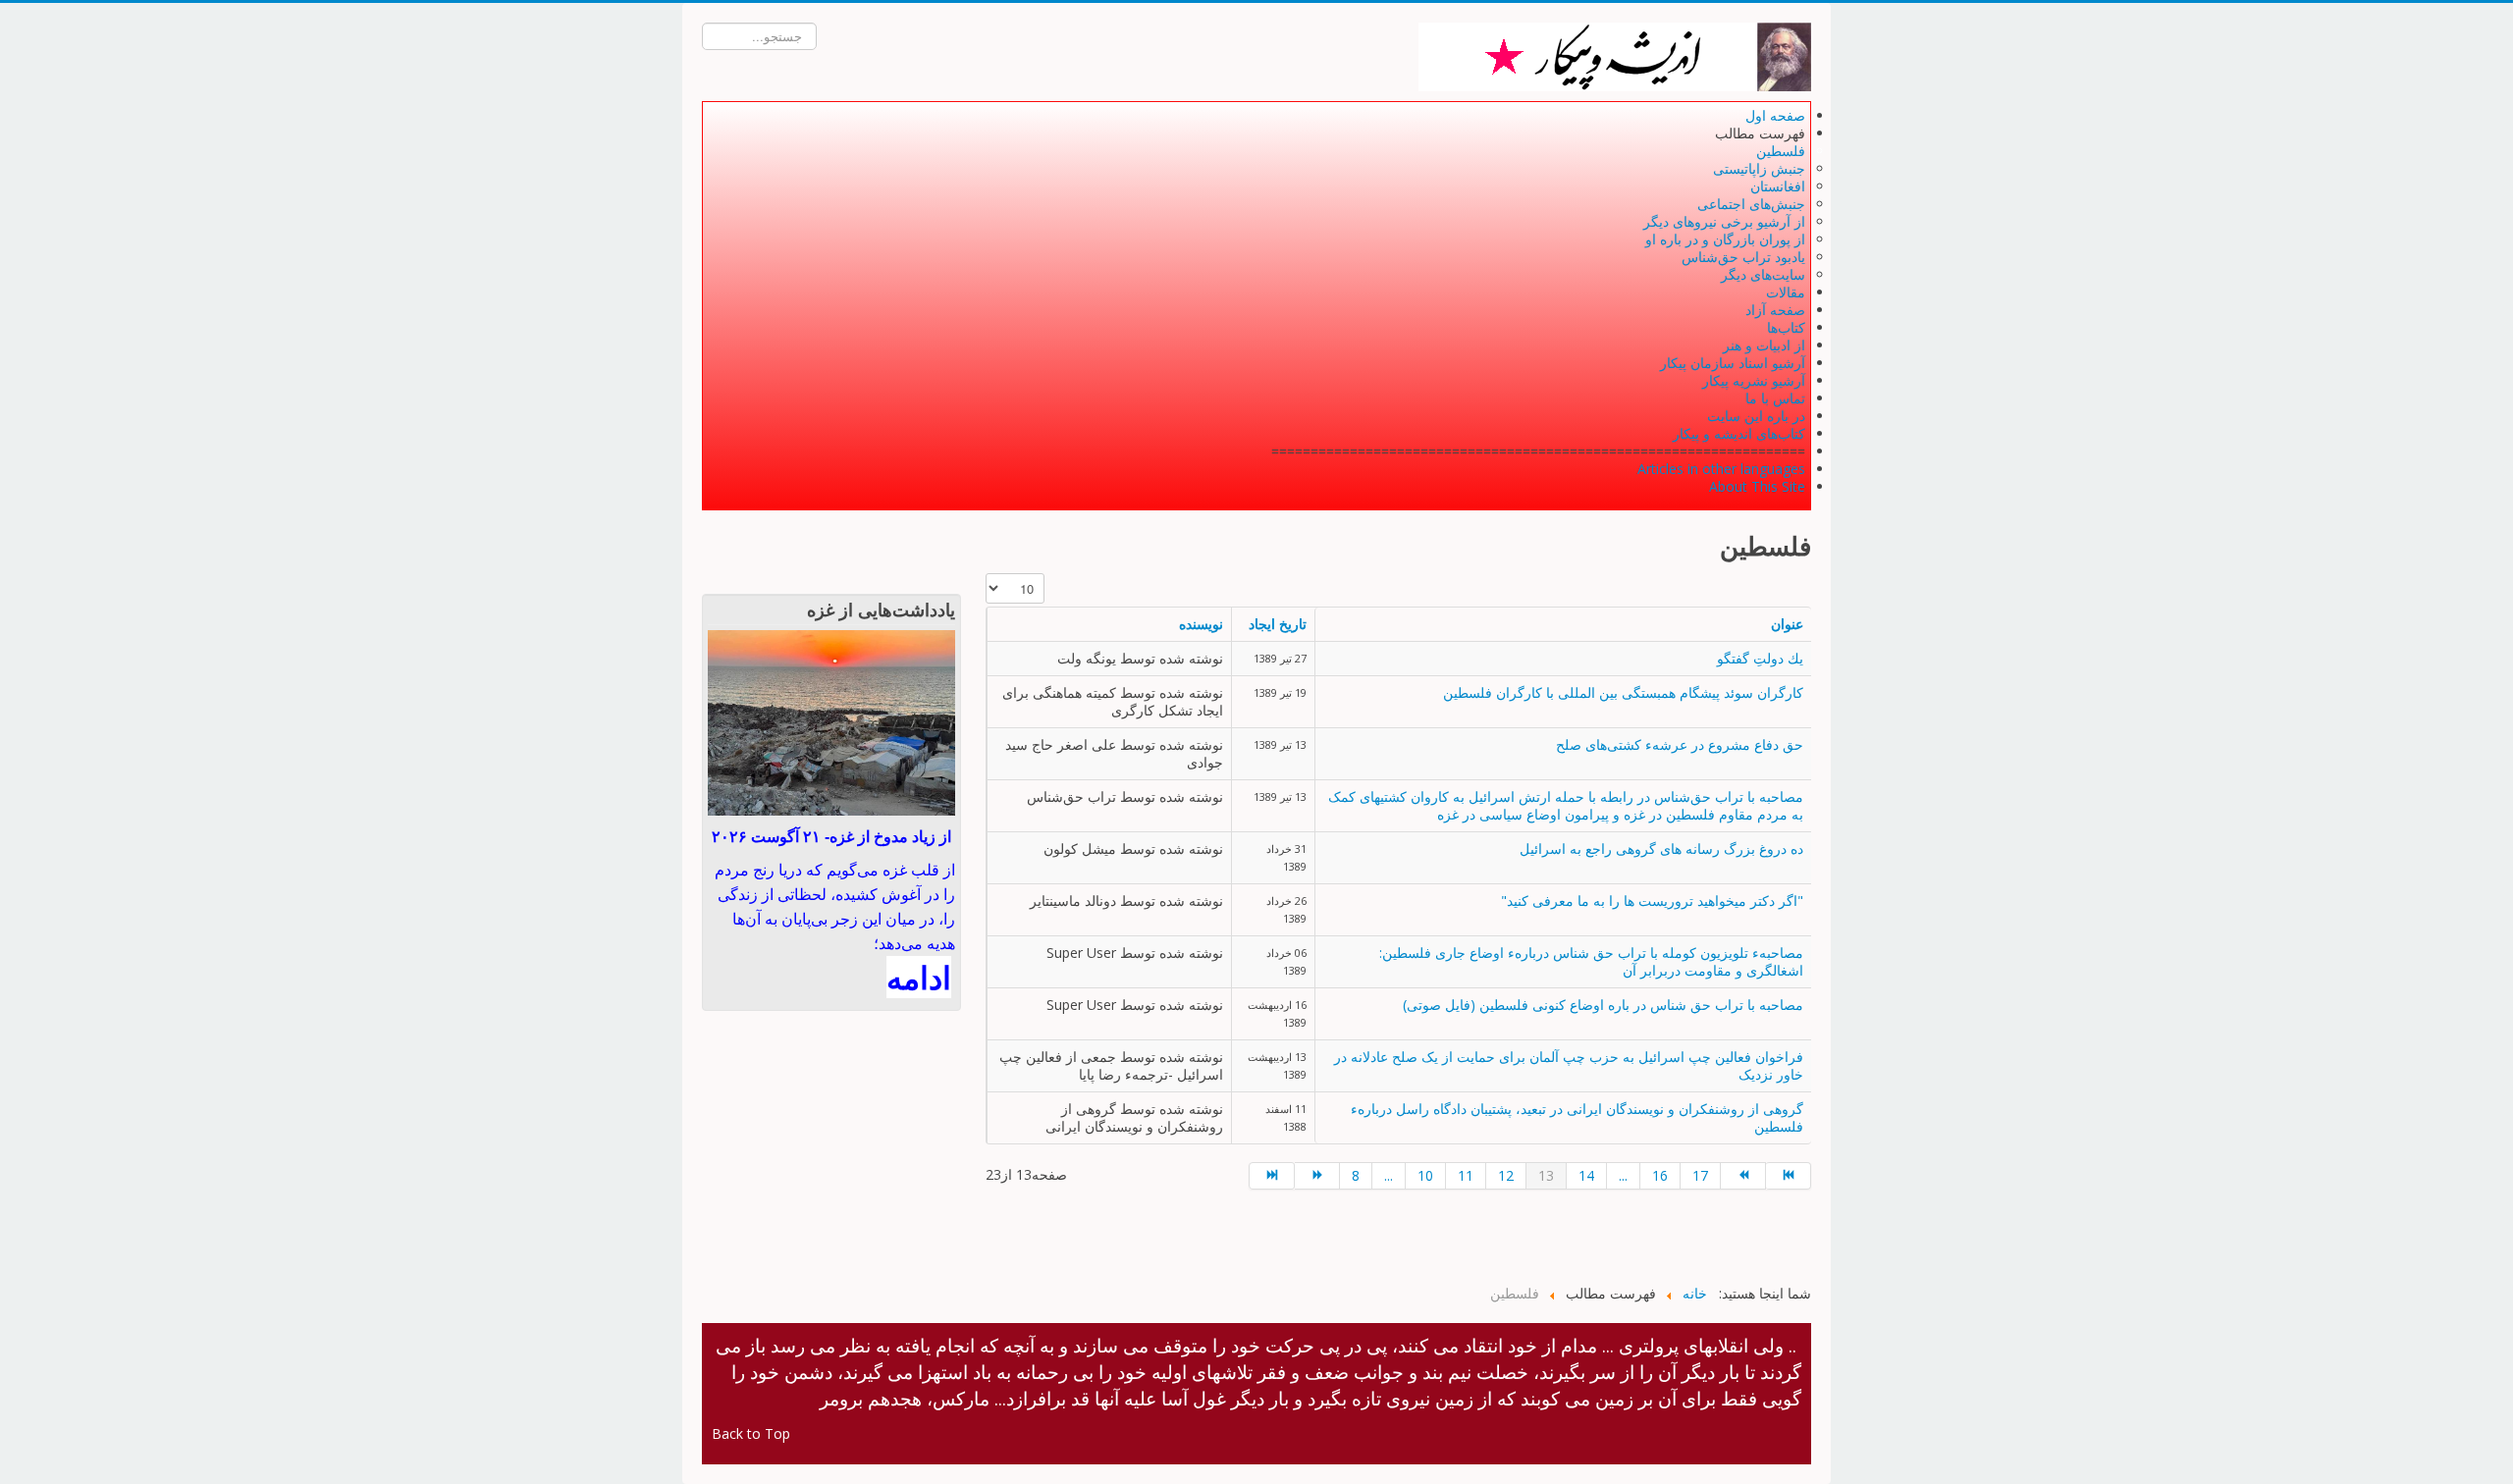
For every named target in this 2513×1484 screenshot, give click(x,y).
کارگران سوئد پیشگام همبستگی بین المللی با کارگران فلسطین (1623, 692)
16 (1660, 1175)
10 (1425, 1175)
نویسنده (1201, 624)
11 (1466, 1175)
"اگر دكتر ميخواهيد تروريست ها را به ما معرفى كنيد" (1652, 901)
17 (1700, 1175)
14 (1586, 1175)
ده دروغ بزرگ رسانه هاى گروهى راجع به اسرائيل (1661, 848)
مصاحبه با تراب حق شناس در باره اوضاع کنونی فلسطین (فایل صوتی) (1603, 1005)
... (1389, 1175)
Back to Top (751, 1433)
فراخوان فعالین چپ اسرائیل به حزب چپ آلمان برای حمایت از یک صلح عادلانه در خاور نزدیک (1569, 1065)
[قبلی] (1317, 1176)
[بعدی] (1743, 1176)
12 (1506, 1175)
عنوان (1787, 624)
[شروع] (1272, 1176)
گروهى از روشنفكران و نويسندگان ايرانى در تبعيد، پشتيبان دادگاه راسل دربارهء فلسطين (1577, 1117)
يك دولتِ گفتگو (1760, 658)
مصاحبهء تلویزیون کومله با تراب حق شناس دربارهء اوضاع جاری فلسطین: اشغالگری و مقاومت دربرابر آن (1591, 961)
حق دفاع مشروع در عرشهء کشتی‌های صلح (1680, 744)
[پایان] (1789, 1176)
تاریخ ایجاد (1278, 624)
